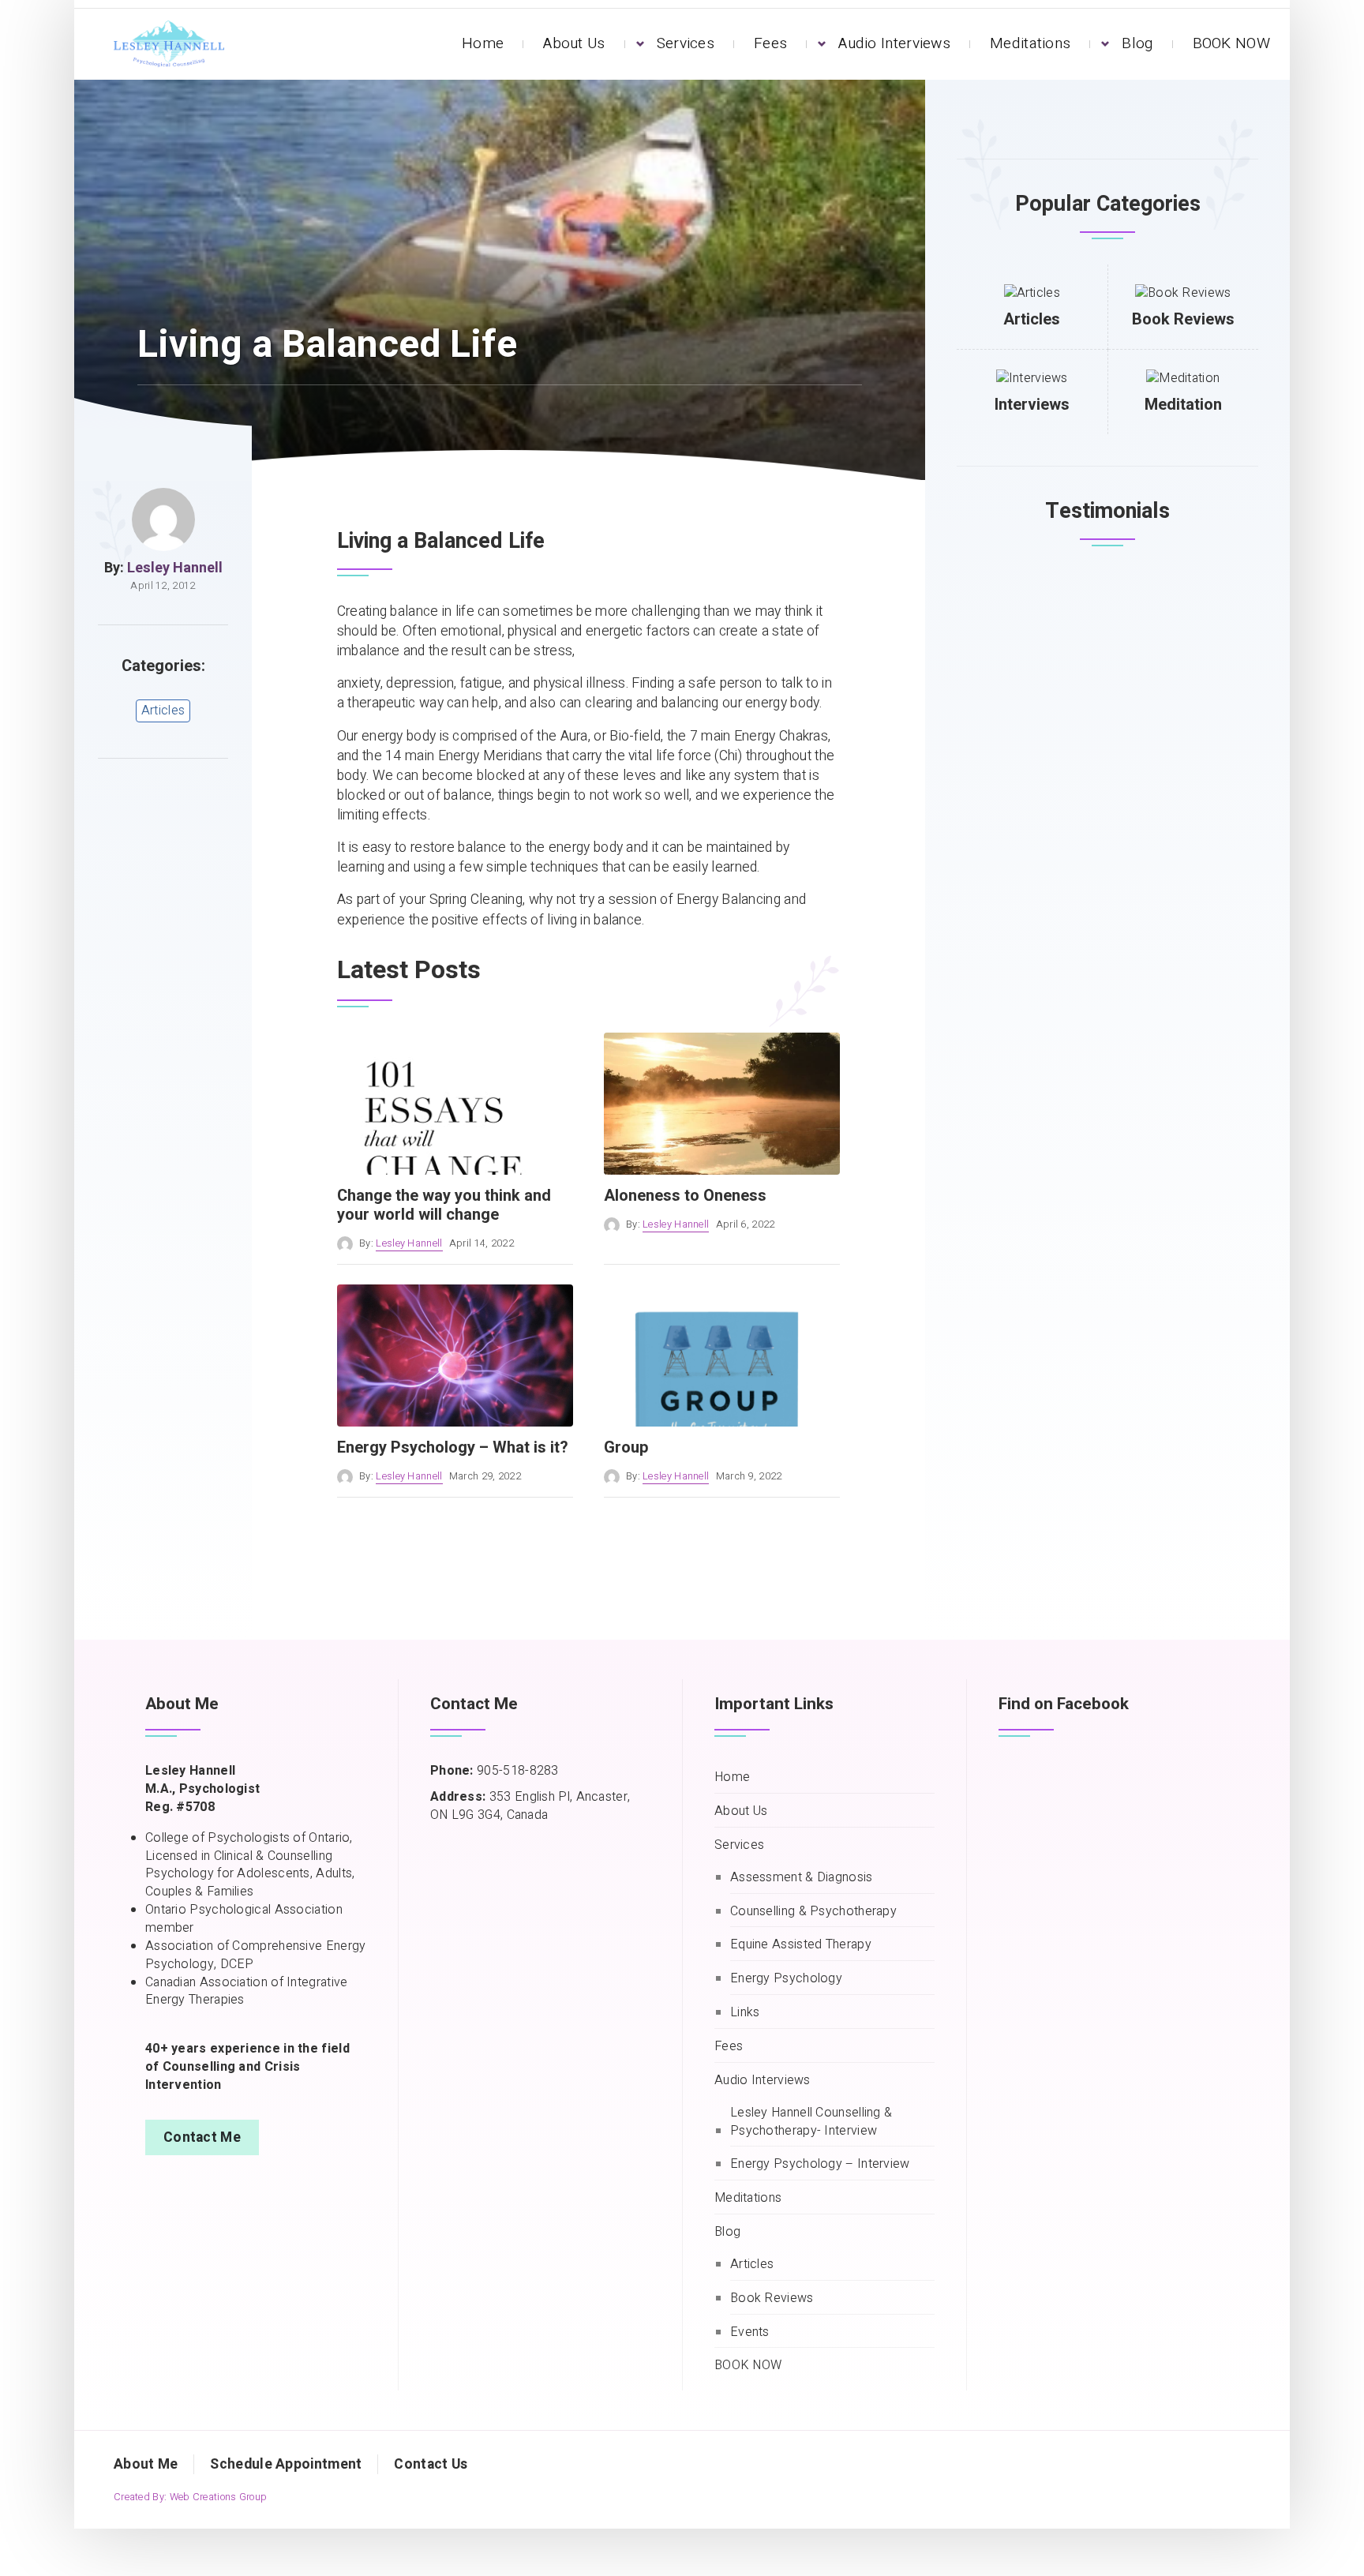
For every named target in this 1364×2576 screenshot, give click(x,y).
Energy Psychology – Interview (820, 2164)
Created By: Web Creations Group (190, 2497)
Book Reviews (1183, 319)
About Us (574, 43)
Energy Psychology (786, 1979)
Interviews (1032, 405)
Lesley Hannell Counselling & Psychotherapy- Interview (811, 2122)
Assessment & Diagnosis (802, 1878)
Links (745, 2013)
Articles (163, 711)
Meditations (1030, 43)
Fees (770, 43)
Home (483, 43)
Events (750, 2332)
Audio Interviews (894, 43)
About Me (146, 2464)
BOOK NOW (1231, 43)
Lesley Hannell (175, 568)
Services (686, 43)
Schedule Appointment (286, 2464)
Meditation (1183, 405)
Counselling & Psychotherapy (813, 1912)
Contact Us (431, 2464)
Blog (1137, 43)
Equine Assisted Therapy (801, 1945)
